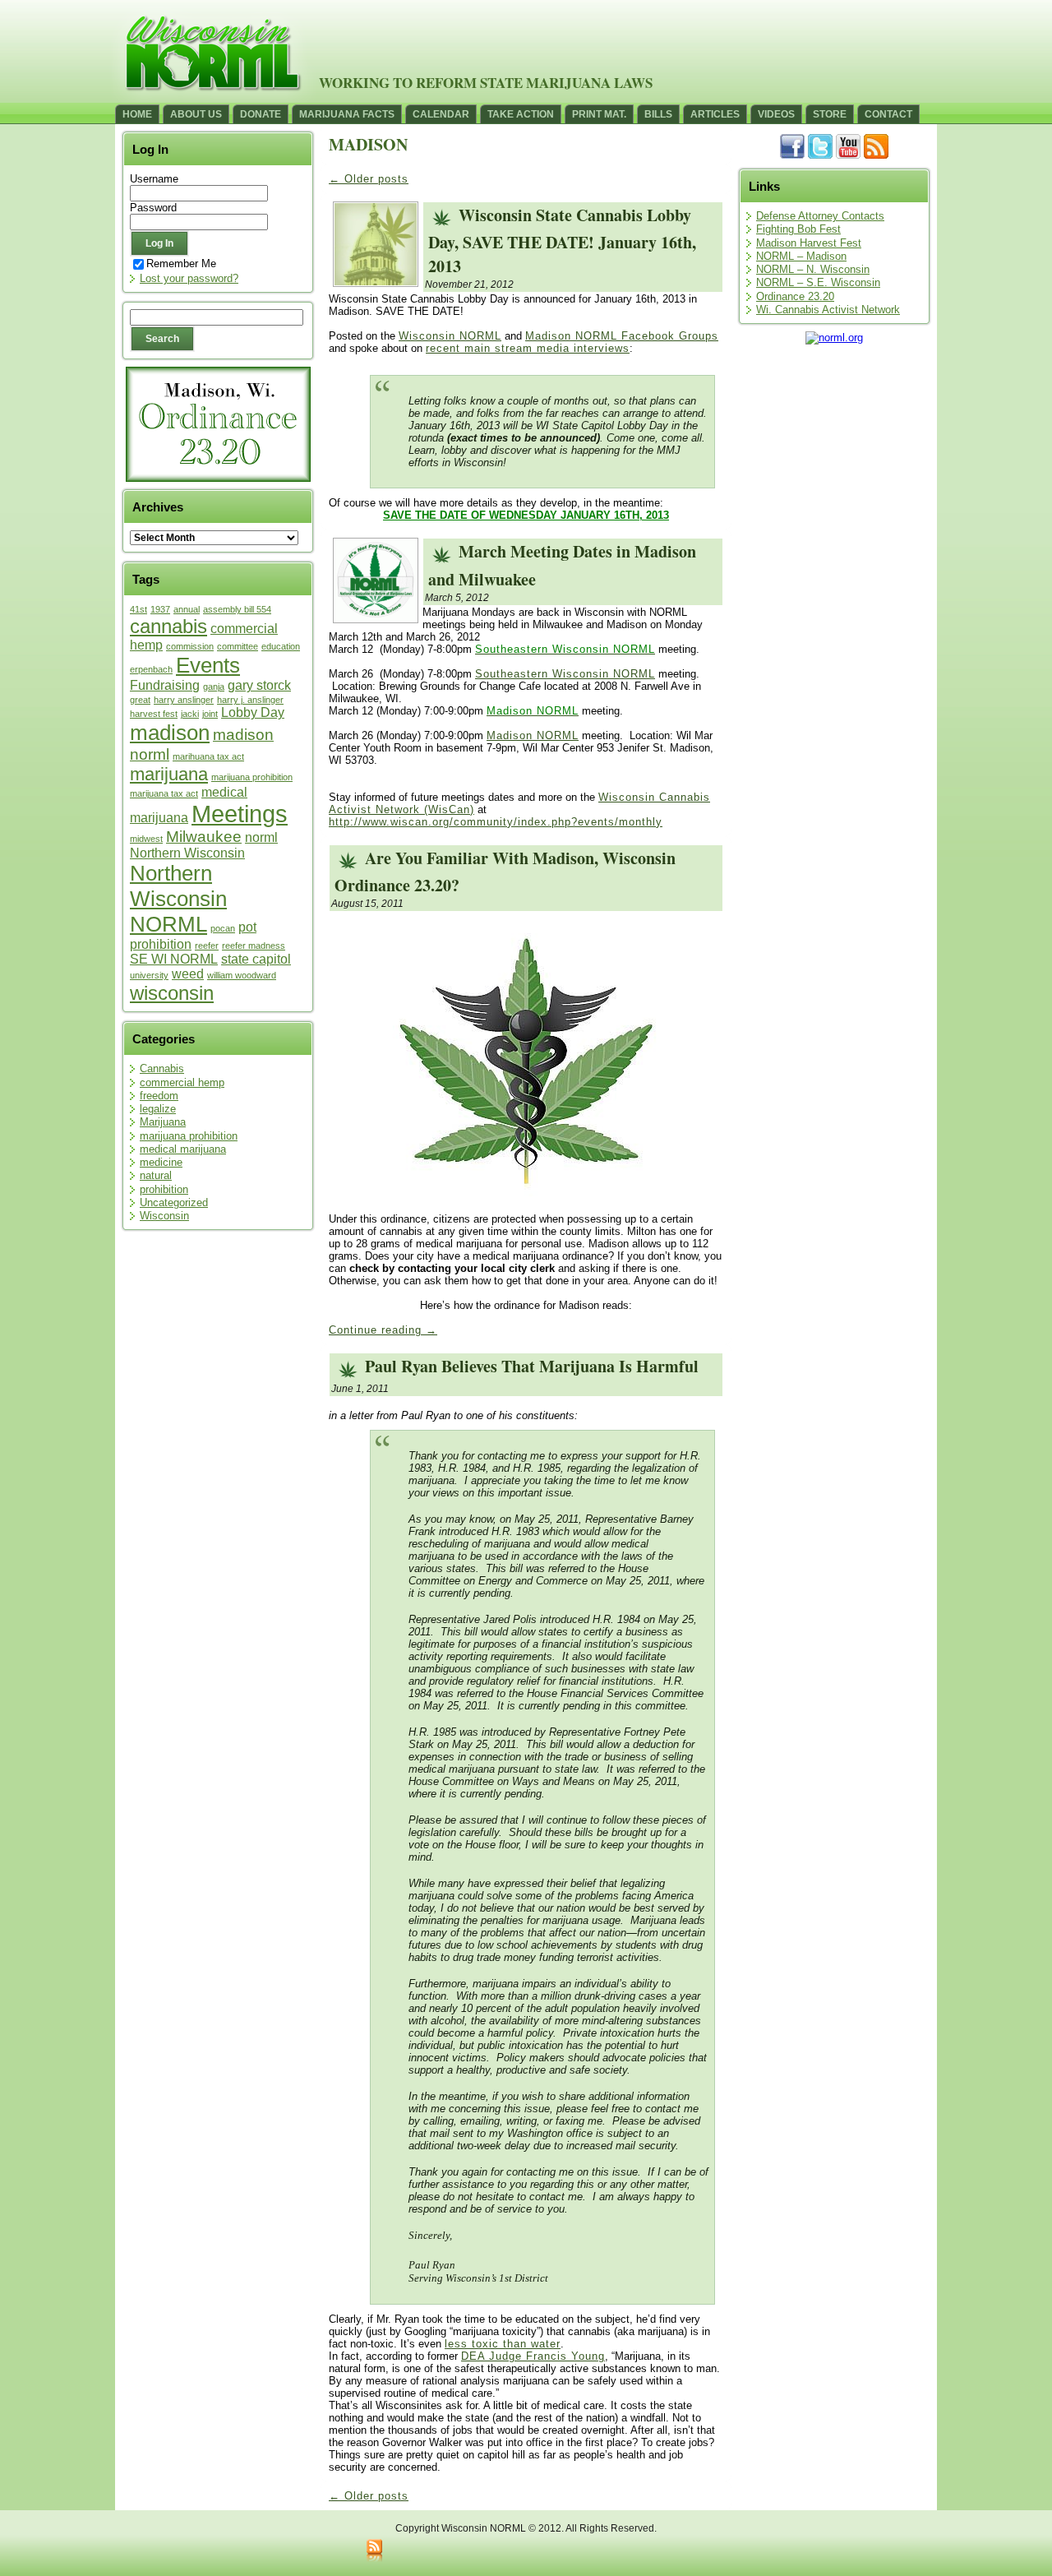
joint (210, 714)
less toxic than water (503, 2344)
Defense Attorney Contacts (820, 216)
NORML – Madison (801, 256)
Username (154, 179)
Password (153, 208)
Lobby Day (253, 712)
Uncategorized (174, 1202)
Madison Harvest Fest (809, 243)
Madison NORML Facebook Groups (622, 336)
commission (190, 646)
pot (247, 927)
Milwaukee (204, 837)
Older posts (369, 179)
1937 (160, 609)
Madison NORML (533, 735)
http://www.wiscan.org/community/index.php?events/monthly (496, 822)
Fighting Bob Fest (798, 229)
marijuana (169, 774)
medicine (161, 1162)
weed (188, 974)
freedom (159, 1096)
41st (138, 609)
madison (170, 733)
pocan (223, 928)
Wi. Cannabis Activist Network (828, 310)
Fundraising (165, 685)
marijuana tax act (164, 793)
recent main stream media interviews (528, 348)
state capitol (256, 959)
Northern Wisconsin (187, 853)
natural (156, 1175)
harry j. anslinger (250, 700)
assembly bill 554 (237, 609)
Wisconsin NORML (450, 336)
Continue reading (383, 1330)
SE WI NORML (174, 959)
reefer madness (254, 946)
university (149, 975)
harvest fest (154, 714)
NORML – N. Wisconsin (813, 269)
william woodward (242, 975)
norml (261, 837)
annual (187, 609)
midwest (146, 839)
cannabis (168, 626)
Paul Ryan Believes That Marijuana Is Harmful (532, 1366)
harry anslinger (184, 700)
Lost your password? (189, 278)
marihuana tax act (208, 756)
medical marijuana (183, 1149)
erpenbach (151, 669)
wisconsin (172, 993)
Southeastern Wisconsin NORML (565, 674)
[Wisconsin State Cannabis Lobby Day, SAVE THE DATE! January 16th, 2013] (376, 282)
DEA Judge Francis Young (533, 2356)
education (281, 646)
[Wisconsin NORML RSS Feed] (374, 2551)
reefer (207, 946)
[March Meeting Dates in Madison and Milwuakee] (376, 618)
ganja (214, 687)
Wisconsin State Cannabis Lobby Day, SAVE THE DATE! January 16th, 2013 (562, 240)
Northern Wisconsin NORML (178, 899)
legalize (158, 1109)
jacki (190, 714)
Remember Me (181, 264)
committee (238, 646)
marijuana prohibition (252, 777)
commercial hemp (182, 1082)
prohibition (161, 944)
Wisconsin (164, 1216)
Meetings (240, 814)
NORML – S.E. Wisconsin (818, 282)
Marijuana (163, 1122)
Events (208, 665)
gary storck (259, 685)
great (140, 700)
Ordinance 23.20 (795, 296)
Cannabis (162, 1068)
